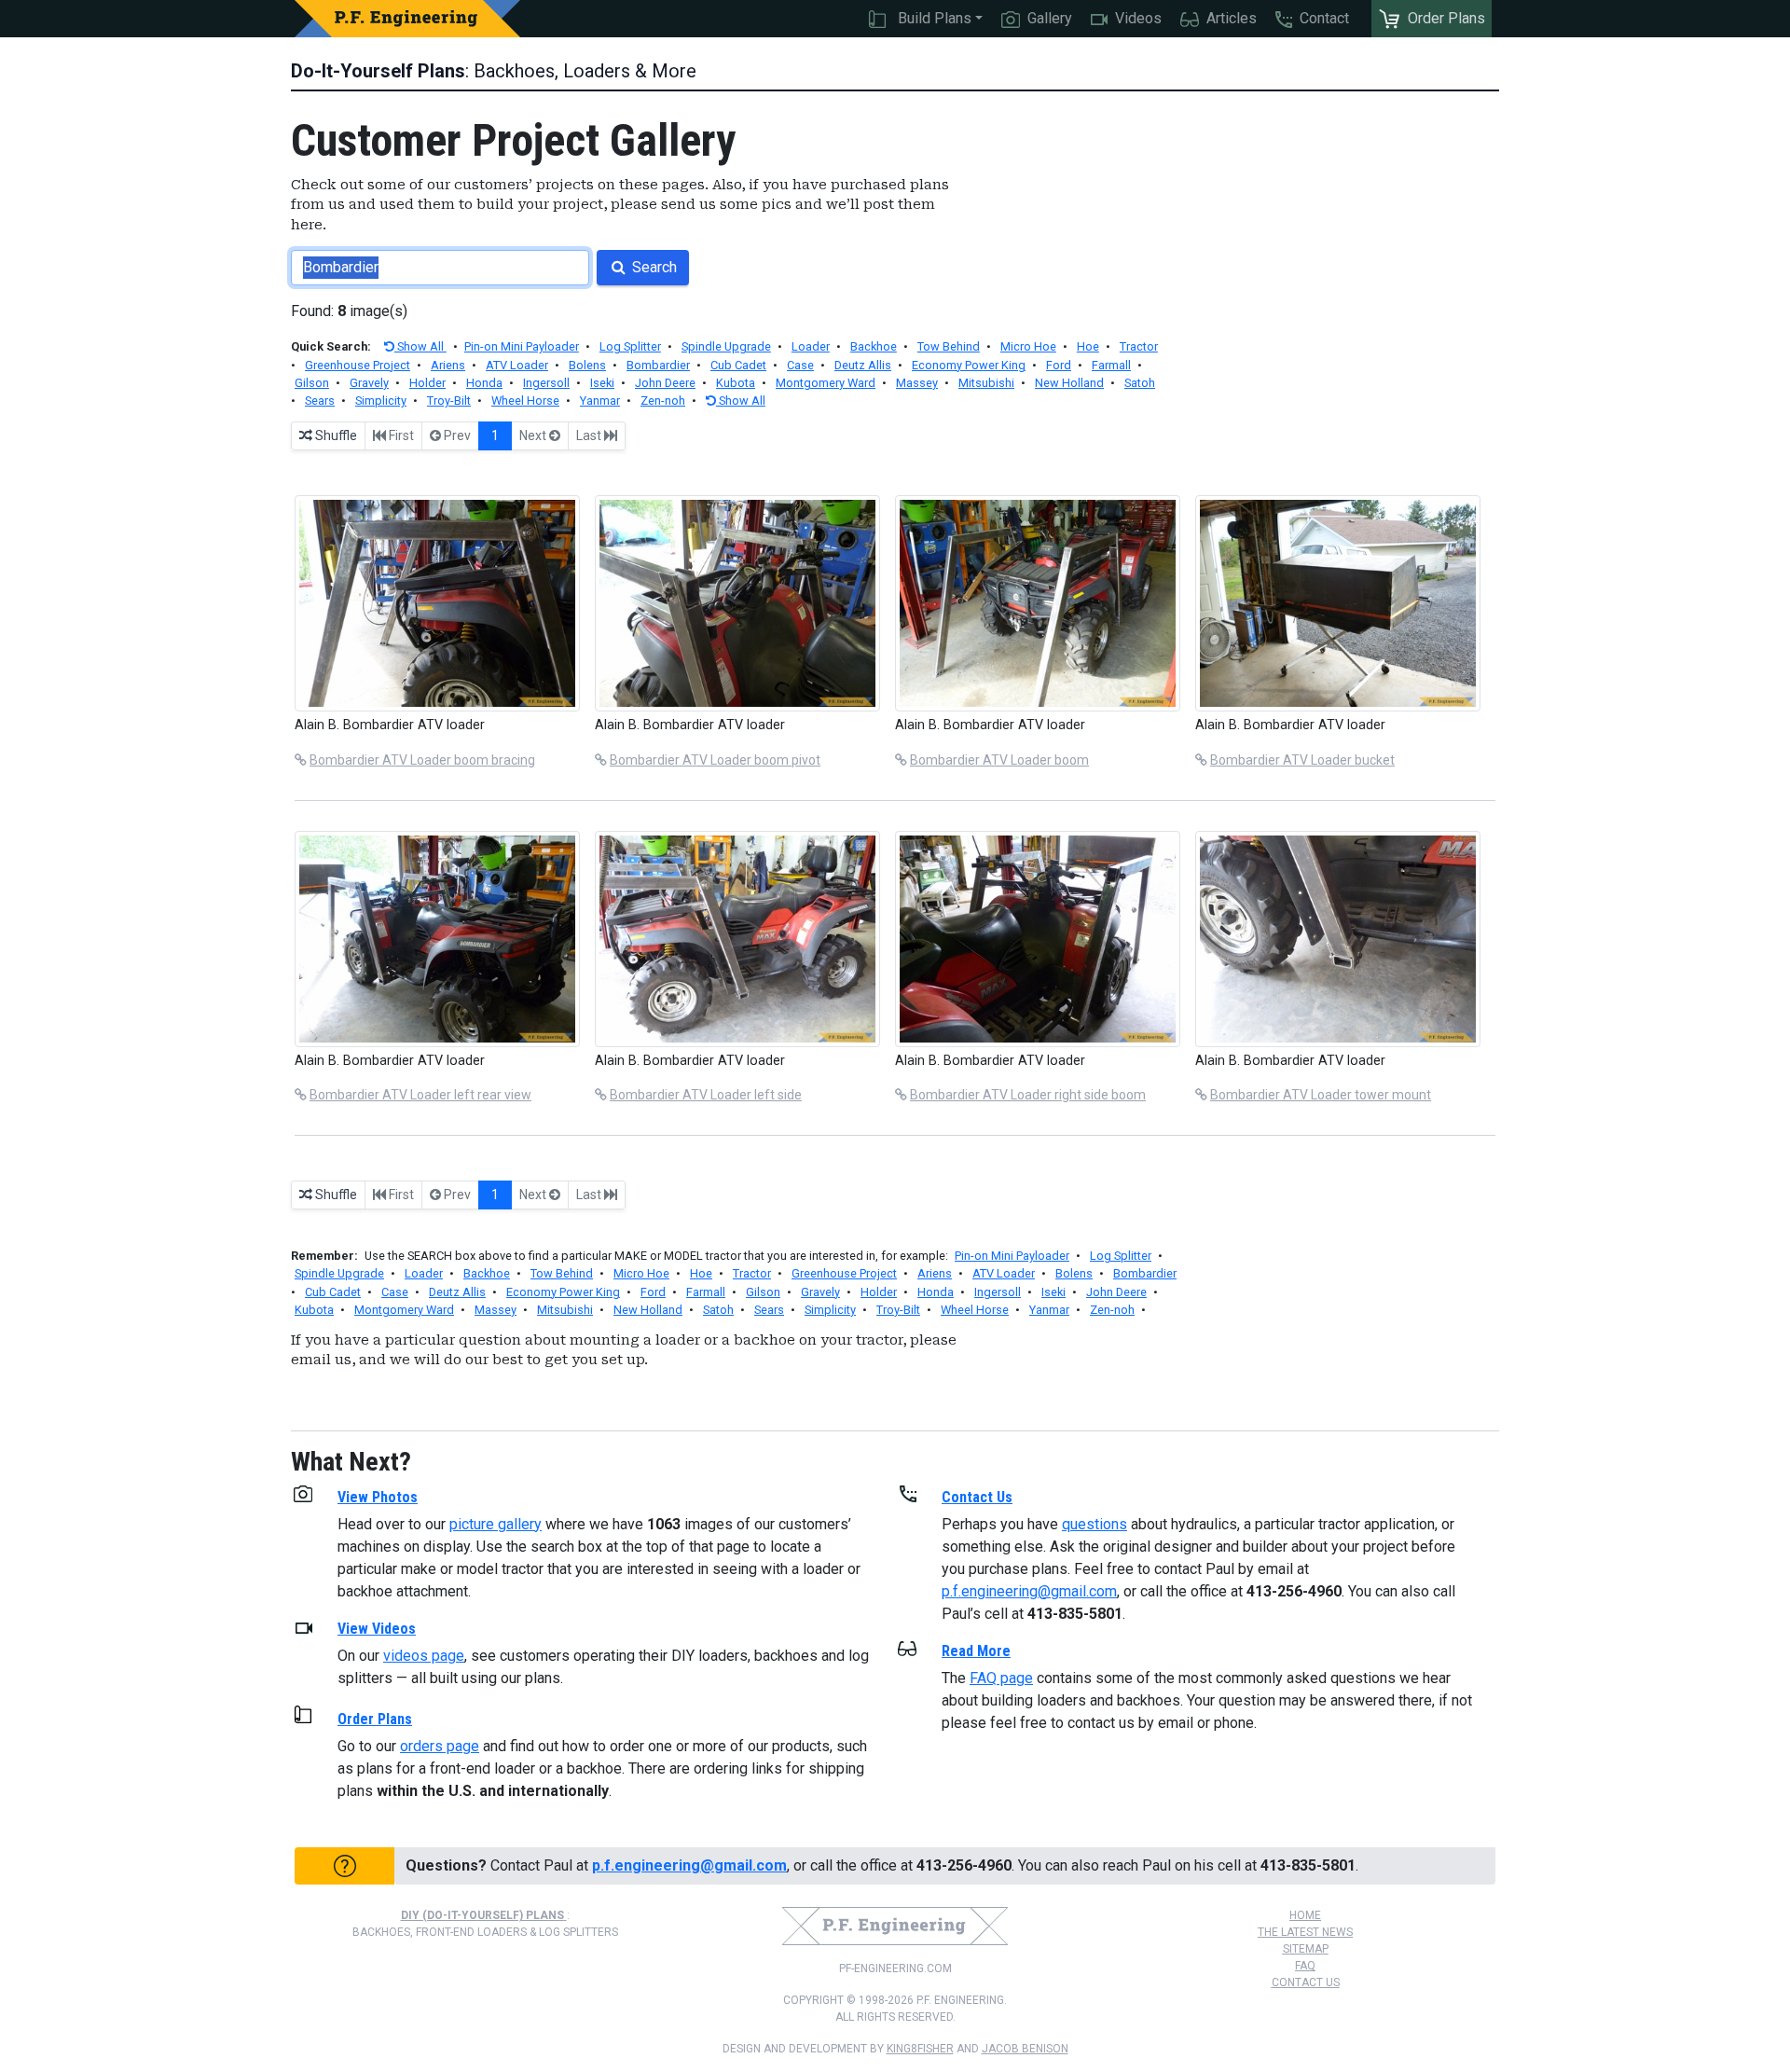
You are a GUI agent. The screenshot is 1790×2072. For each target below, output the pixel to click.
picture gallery (496, 1524)
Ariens (448, 365)
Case (800, 365)
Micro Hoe (1028, 346)
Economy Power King (969, 365)
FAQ (1305, 1966)
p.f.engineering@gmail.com (1029, 1591)
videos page (424, 1656)
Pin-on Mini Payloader (522, 346)
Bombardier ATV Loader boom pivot (715, 760)
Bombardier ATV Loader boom (999, 760)
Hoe (1088, 346)
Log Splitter (630, 346)
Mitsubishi (986, 383)
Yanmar (600, 401)
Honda (484, 383)
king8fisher (920, 2049)
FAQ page (1001, 1678)
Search (653, 267)
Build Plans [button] (933, 18)
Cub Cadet (738, 365)
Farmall (1111, 365)
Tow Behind (949, 346)
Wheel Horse (525, 401)
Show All (420, 346)
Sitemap (1306, 1949)
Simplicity (381, 401)
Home (1305, 1915)
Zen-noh (663, 401)
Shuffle (335, 435)
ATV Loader (517, 365)
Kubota (736, 383)
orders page (440, 1746)
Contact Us (1306, 1982)
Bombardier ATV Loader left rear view (420, 1095)
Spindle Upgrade (726, 346)
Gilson (312, 383)
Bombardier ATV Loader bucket (1302, 760)
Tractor (1139, 346)
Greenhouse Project (358, 365)
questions (1095, 1524)
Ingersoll (546, 383)
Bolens (587, 365)
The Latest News (1305, 1932)
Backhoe (874, 346)
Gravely (369, 383)
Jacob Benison (1025, 2049)
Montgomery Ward (826, 383)
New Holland (1069, 383)
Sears (320, 401)
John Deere (665, 383)
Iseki (602, 383)
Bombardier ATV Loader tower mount (1321, 1095)
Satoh (1140, 383)
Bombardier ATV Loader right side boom (1028, 1095)
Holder (427, 383)
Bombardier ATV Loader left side (706, 1095)
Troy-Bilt (449, 401)
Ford (1059, 365)
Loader (811, 346)
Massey (917, 383)
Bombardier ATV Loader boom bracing (422, 760)
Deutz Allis (863, 365)
